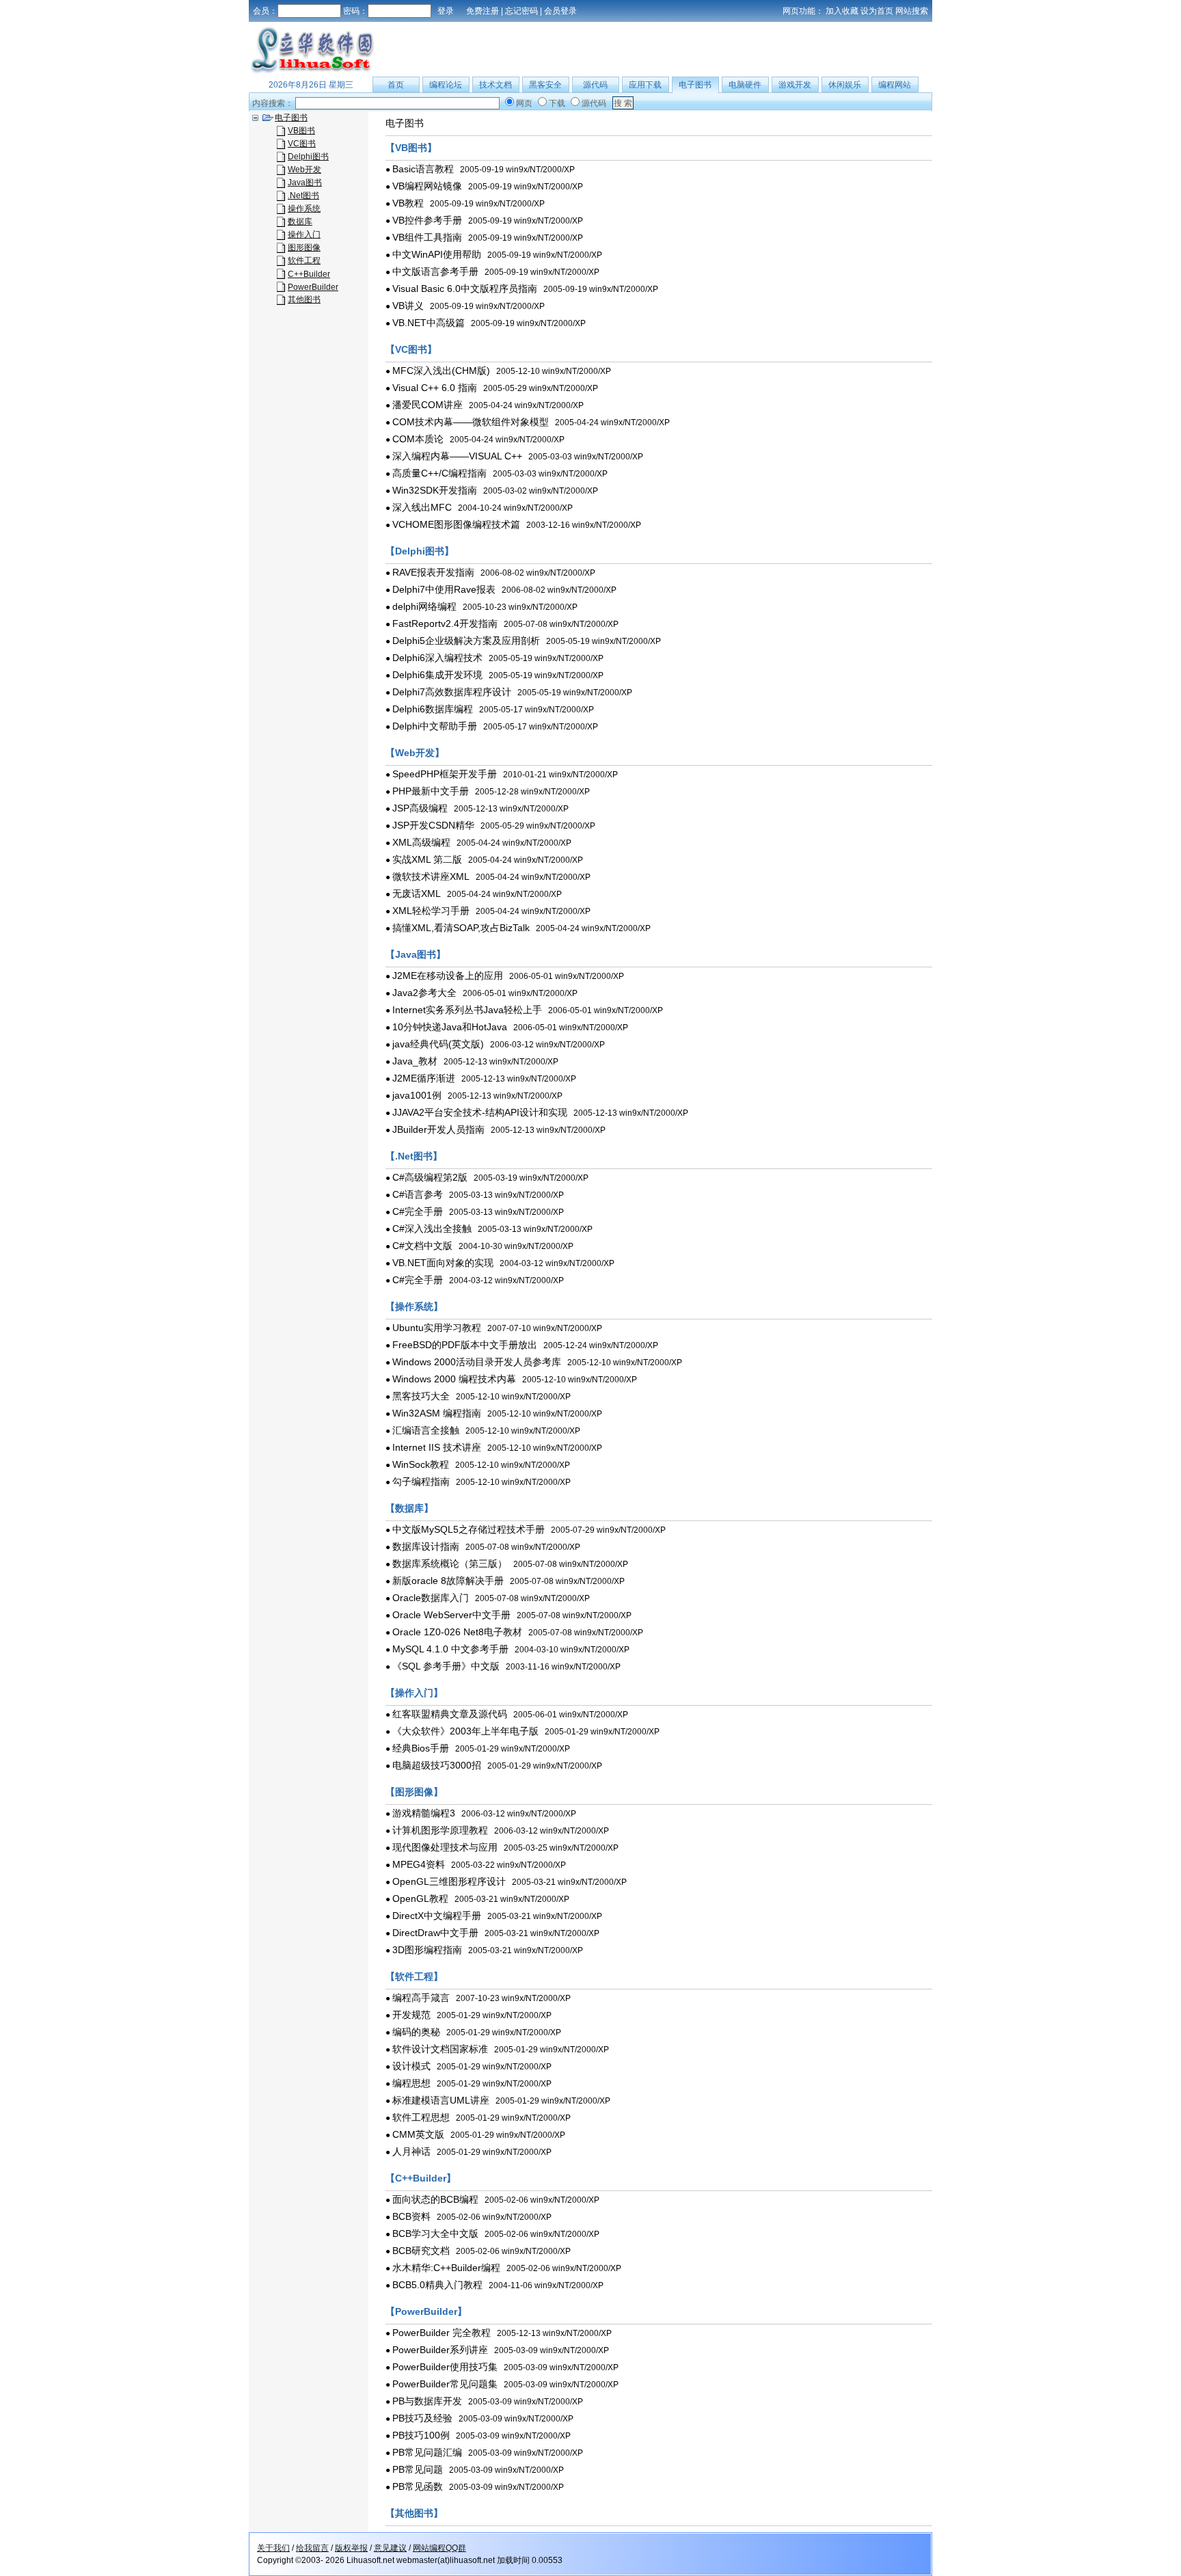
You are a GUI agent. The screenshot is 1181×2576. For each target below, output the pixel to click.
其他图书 (304, 299)
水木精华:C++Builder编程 (446, 2268)
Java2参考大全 (424, 993)
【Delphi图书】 (420, 551)
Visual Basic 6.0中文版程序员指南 (465, 289)
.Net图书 (303, 196)
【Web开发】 (415, 753)
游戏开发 (795, 85)
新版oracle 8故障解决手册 (448, 1581)
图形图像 (304, 247)
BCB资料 (411, 2216)
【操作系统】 (414, 1306)
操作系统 (304, 209)
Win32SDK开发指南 (435, 490)
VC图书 (302, 144)
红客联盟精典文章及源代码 (450, 1714)
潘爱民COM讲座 (427, 405)
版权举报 (351, 2548)
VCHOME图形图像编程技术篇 (456, 524)
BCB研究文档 (421, 2251)
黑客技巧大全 (421, 1396)
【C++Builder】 (421, 2178)
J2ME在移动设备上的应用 (448, 976)
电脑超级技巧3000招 (437, 1765)
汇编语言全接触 (426, 1430)
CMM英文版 (418, 2134)
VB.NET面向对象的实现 (443, 1263)
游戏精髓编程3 (424, 1813)
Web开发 (304, 170)
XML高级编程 (421, 842)
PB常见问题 (418, 2469)
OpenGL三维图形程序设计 (449, 1881)
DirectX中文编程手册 (437, 1916)
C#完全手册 (418, 1211)
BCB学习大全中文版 (435, 2233)
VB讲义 (408, 306)
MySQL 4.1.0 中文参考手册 (450, 1649)
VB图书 (301, 131)
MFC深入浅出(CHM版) (441, 371)
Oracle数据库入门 (431, 1598)
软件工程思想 (421, 2117)
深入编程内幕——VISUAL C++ (457, 456)
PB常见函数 (418, 2486)
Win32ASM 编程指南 (437, 1413)
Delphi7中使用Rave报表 (444, 589)
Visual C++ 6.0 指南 (435, 388)
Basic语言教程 (423, 169)
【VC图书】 (411, 349)
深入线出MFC (422, 507)
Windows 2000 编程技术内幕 (454, 1379)
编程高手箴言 (421, 1998)
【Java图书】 (416, 954)
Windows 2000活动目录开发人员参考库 (477, 1362)
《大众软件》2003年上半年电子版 (465, 1731)
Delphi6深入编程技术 (437, 658)
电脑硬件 (745, 85)
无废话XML (417, 894)
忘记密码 (521, 11)
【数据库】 (409, 1508)
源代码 (595, 85)
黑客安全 (545, 85)
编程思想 (411, 2083)
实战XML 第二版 (427, 859)
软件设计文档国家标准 (440, 2049)
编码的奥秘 (416, 2032)
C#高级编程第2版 (430, 1177)
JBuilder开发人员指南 (438, 1129)
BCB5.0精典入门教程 (437, 2285)
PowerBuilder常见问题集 (445, 2384)
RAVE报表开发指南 (433, 572)
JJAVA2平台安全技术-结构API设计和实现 (480, 1112)
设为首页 (877, 11)
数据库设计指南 (426, 1546)
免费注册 (483, 11)
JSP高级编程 (420, 808)
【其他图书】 (414, 2513)
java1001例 (417, 1095)
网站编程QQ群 (439, 2548)
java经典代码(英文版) (438, 1044)
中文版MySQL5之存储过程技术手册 (469, 1529)
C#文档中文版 (422, 1246)
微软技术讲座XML (431, 876)
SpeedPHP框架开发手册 (445, 774)
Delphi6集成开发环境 (437, 675)
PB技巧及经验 (422, 2418)
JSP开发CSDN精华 (433, 825)
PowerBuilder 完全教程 (442, 2333)
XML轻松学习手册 (431, 911)
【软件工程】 (414, 1976)
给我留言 (312, 2548)
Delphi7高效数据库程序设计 (452, 692)
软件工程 (304, 260)
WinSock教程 (421, 1464)
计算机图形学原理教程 (440, 1830)
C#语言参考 (418, 1194)
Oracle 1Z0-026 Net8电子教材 (457, 1632)
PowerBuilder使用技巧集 (445, 2367)
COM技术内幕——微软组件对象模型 (471, 422)
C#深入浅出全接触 (432, 1229)
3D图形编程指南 (427, 1950)
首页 (396, 85)
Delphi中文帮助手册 (435, 726)
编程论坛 (446, 85)
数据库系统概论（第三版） (450, 1564)
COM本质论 (418, 439)
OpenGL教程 (420, 1899)
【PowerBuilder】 (426, 2311)
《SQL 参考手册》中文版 (446, 1666)
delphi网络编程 (424, 606)
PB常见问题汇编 (427, 2452)
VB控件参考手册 (427, 220)
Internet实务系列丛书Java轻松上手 (467, 1010)
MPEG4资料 (419, 1864)
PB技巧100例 (421, 2435)
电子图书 (695, 85)
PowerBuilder (313, 287)
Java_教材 (415, 1061)
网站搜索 (912, 11)
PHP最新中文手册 (431, 791)
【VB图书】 (411, 148)
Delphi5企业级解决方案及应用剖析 (466, 641)
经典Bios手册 (421, 1748)
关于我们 (273, 2548)
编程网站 (895, 85)
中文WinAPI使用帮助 (437, 254)
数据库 (300, 222)
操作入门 (304, 234)
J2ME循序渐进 (424, 1078)
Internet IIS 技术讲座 (437, 1447)
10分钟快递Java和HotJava (450, 1027)
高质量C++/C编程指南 (439, 473)
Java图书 (305, 183)
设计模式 (411, 2066)
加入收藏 (842, 11)
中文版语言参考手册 (435, 271)
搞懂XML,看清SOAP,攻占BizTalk (461, 928)
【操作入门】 (414, 1693)
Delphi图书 (308, 157)
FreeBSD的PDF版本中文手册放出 (465, 1345)
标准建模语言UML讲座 (441, 2100)
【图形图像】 (414, 1792)
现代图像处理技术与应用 (445, 1847)
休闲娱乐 (845, 85)
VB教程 (408, 203)
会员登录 (560, 11)
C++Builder (309, 274)
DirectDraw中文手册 (435, 1933)
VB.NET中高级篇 (429, 323)
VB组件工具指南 (427, 237)
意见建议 (390, 2548)
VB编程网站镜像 (427, 186)
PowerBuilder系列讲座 (440, 2350)
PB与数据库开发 (427, 2401)
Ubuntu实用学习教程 (437, 1328)
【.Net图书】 (414, 1156)
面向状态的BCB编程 (435, 2199)
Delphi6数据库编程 (433, 709)
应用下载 (645, 85)
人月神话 (411, 2151)
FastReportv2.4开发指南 (445, 623)
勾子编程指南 (421, 1481)
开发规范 (411, 2015)
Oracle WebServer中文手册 (451, 1615)
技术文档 (496, 85)
